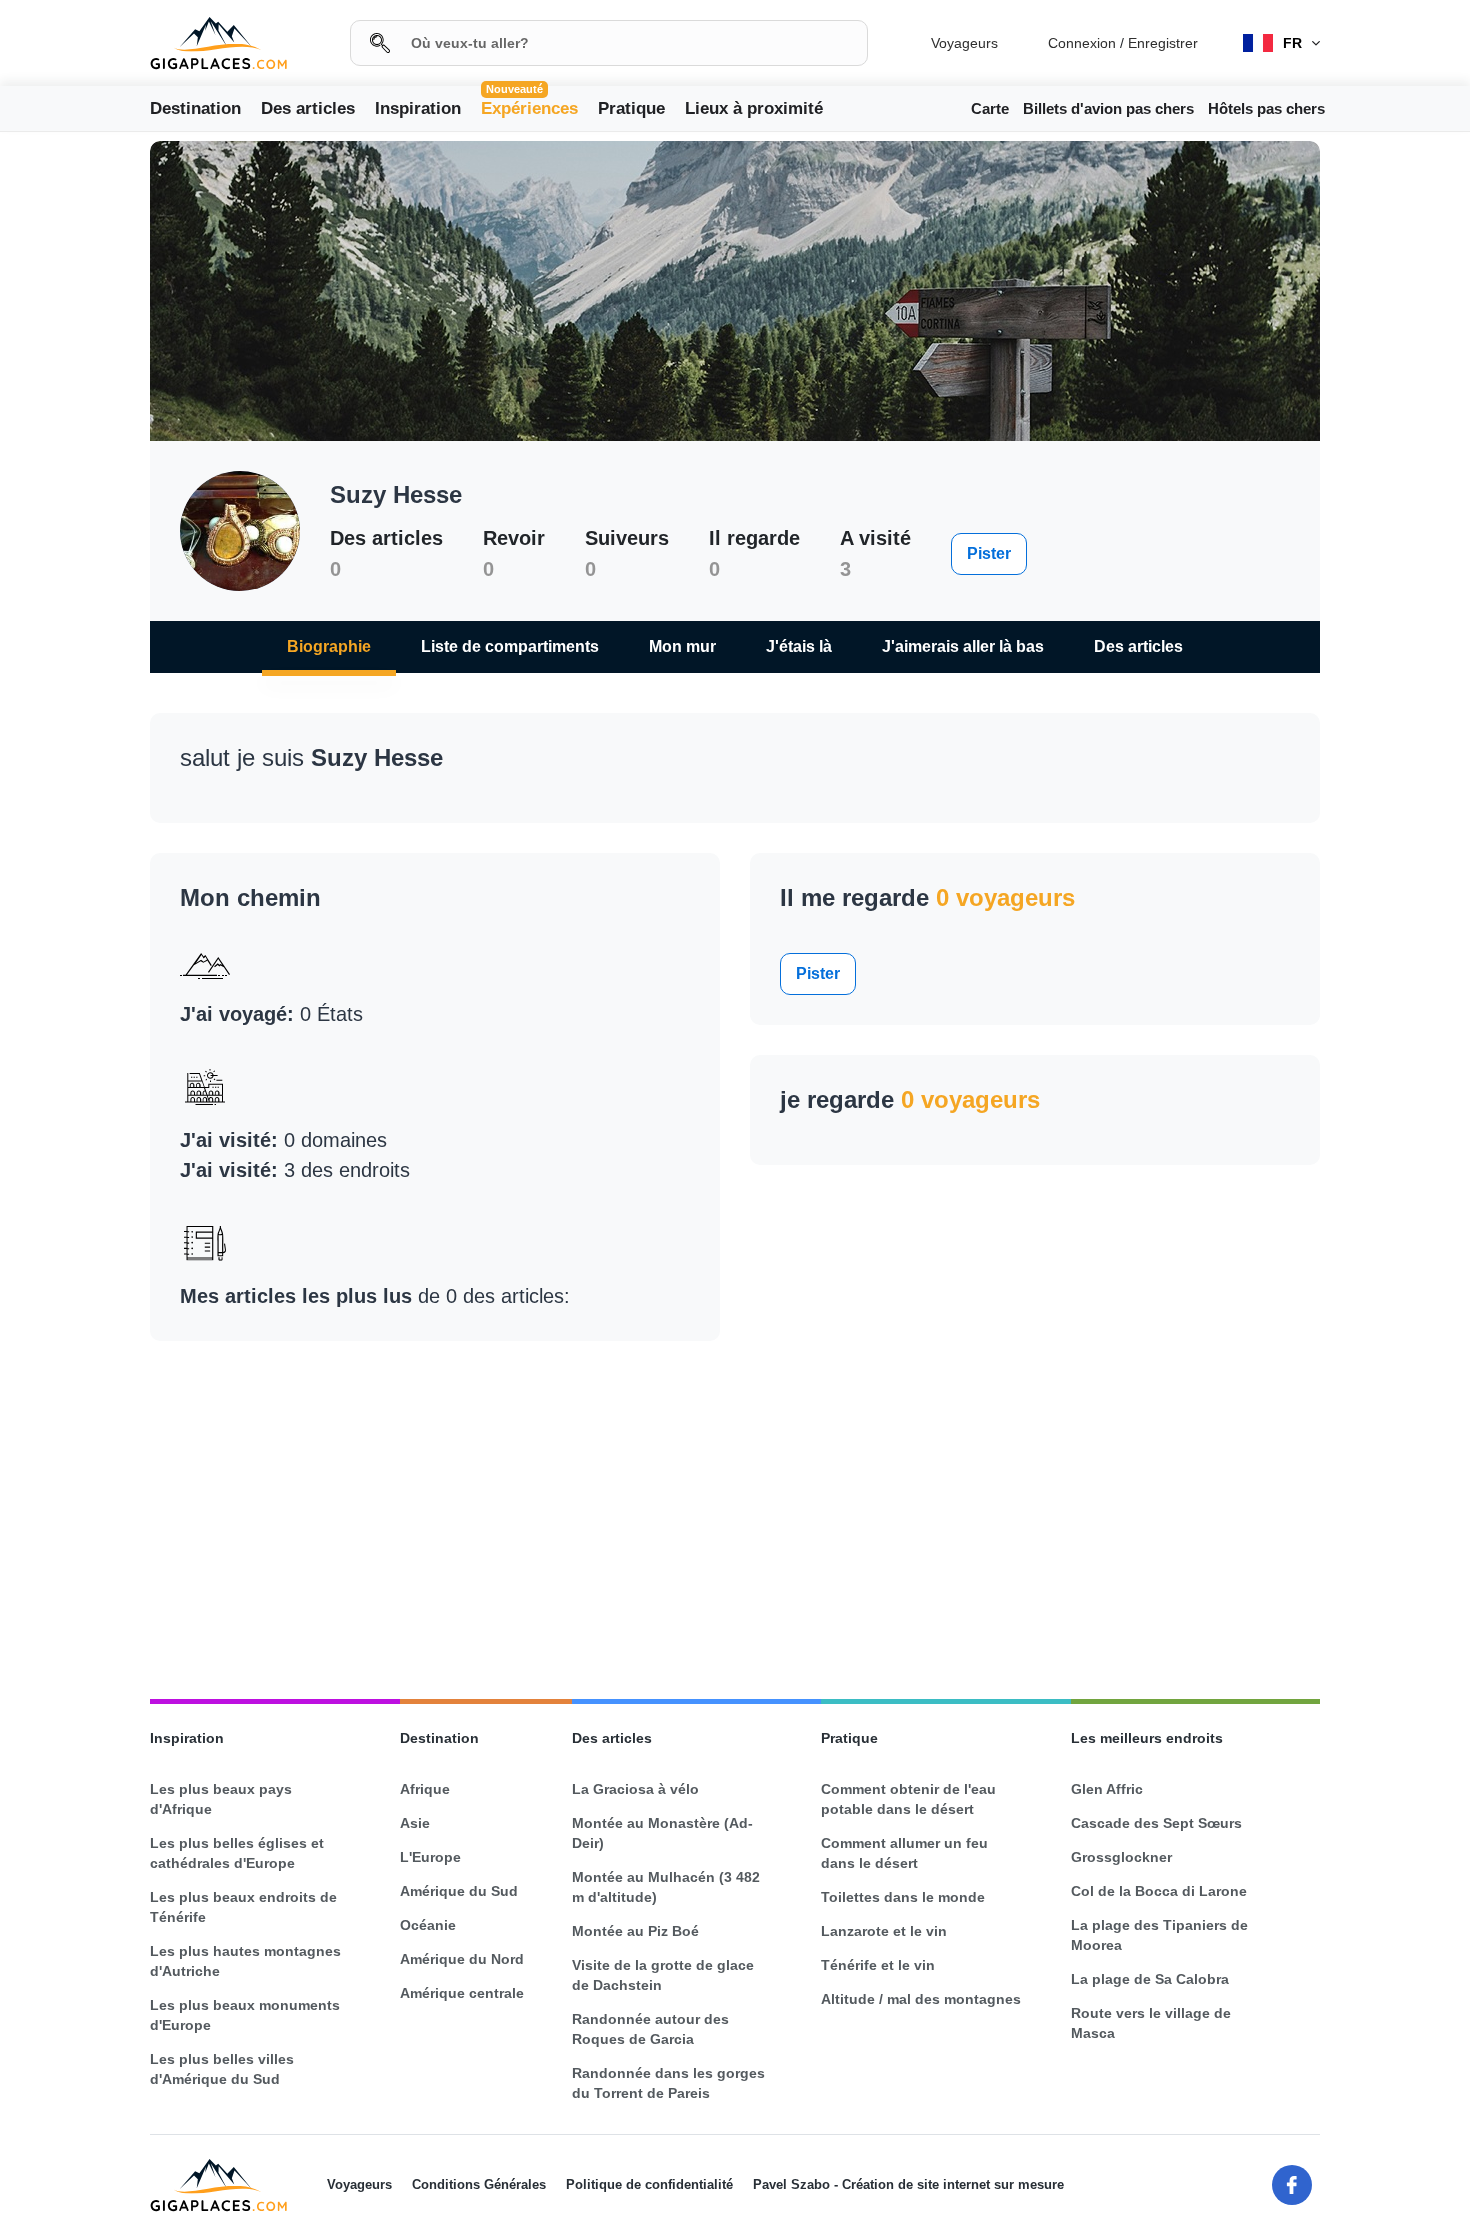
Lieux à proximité (754, 108)
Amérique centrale (462, 1993)
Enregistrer (1163, 43)
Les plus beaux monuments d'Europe (245, 2015)
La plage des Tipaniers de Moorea (1159, 1935)
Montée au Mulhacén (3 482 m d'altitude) (666, 1887)
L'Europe (430, 1857)
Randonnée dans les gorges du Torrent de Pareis (668, 2083)
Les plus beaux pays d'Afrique (221, 1799)
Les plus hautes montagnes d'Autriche (245, 1961)
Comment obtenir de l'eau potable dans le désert (908, 1799)
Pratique (631, 108)
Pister (989, 553)
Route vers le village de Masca (1151, 2023)
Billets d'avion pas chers (1108, 108)
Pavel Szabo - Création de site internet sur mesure (908, 2184)
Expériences (529, 107)
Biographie (329, 646)
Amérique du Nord (462, 1959)
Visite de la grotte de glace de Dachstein (663, 1975)
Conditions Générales (479, 2184)
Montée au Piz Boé (635, 1931)
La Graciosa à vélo (635, 1789)
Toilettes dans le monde (903, 1897)
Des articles (308, 108)
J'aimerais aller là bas (963, 646)
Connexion (1082, 43)
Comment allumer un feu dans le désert (904, 1853)
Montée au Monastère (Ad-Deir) (662, 1833)
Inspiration (418, 108)
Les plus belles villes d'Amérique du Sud (222, 2069)
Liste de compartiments (510, 646)
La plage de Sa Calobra (1150, 1979)
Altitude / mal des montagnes (921, 1999)
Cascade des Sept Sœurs (1156, 1823)
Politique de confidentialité (649, 2184)
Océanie (428, 1925)
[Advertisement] (735, 1511)
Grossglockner (1121, 1857)
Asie (415, 1823)
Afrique (425, 1789)
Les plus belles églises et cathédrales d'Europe (237, 1853)
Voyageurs (964, 43)
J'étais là (799, 646)
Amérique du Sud (459, 1891)
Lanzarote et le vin (884, 1931)
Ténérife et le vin (878, 1965)
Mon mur (682, 646)
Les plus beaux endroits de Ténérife (243, 1907)
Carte (990, 108)
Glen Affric (1107, 1789)
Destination (195, 108)
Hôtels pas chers (1266, 108)
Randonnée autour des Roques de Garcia (650, 2029)
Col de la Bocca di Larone (1159, 1891)
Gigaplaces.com (218, 43)
